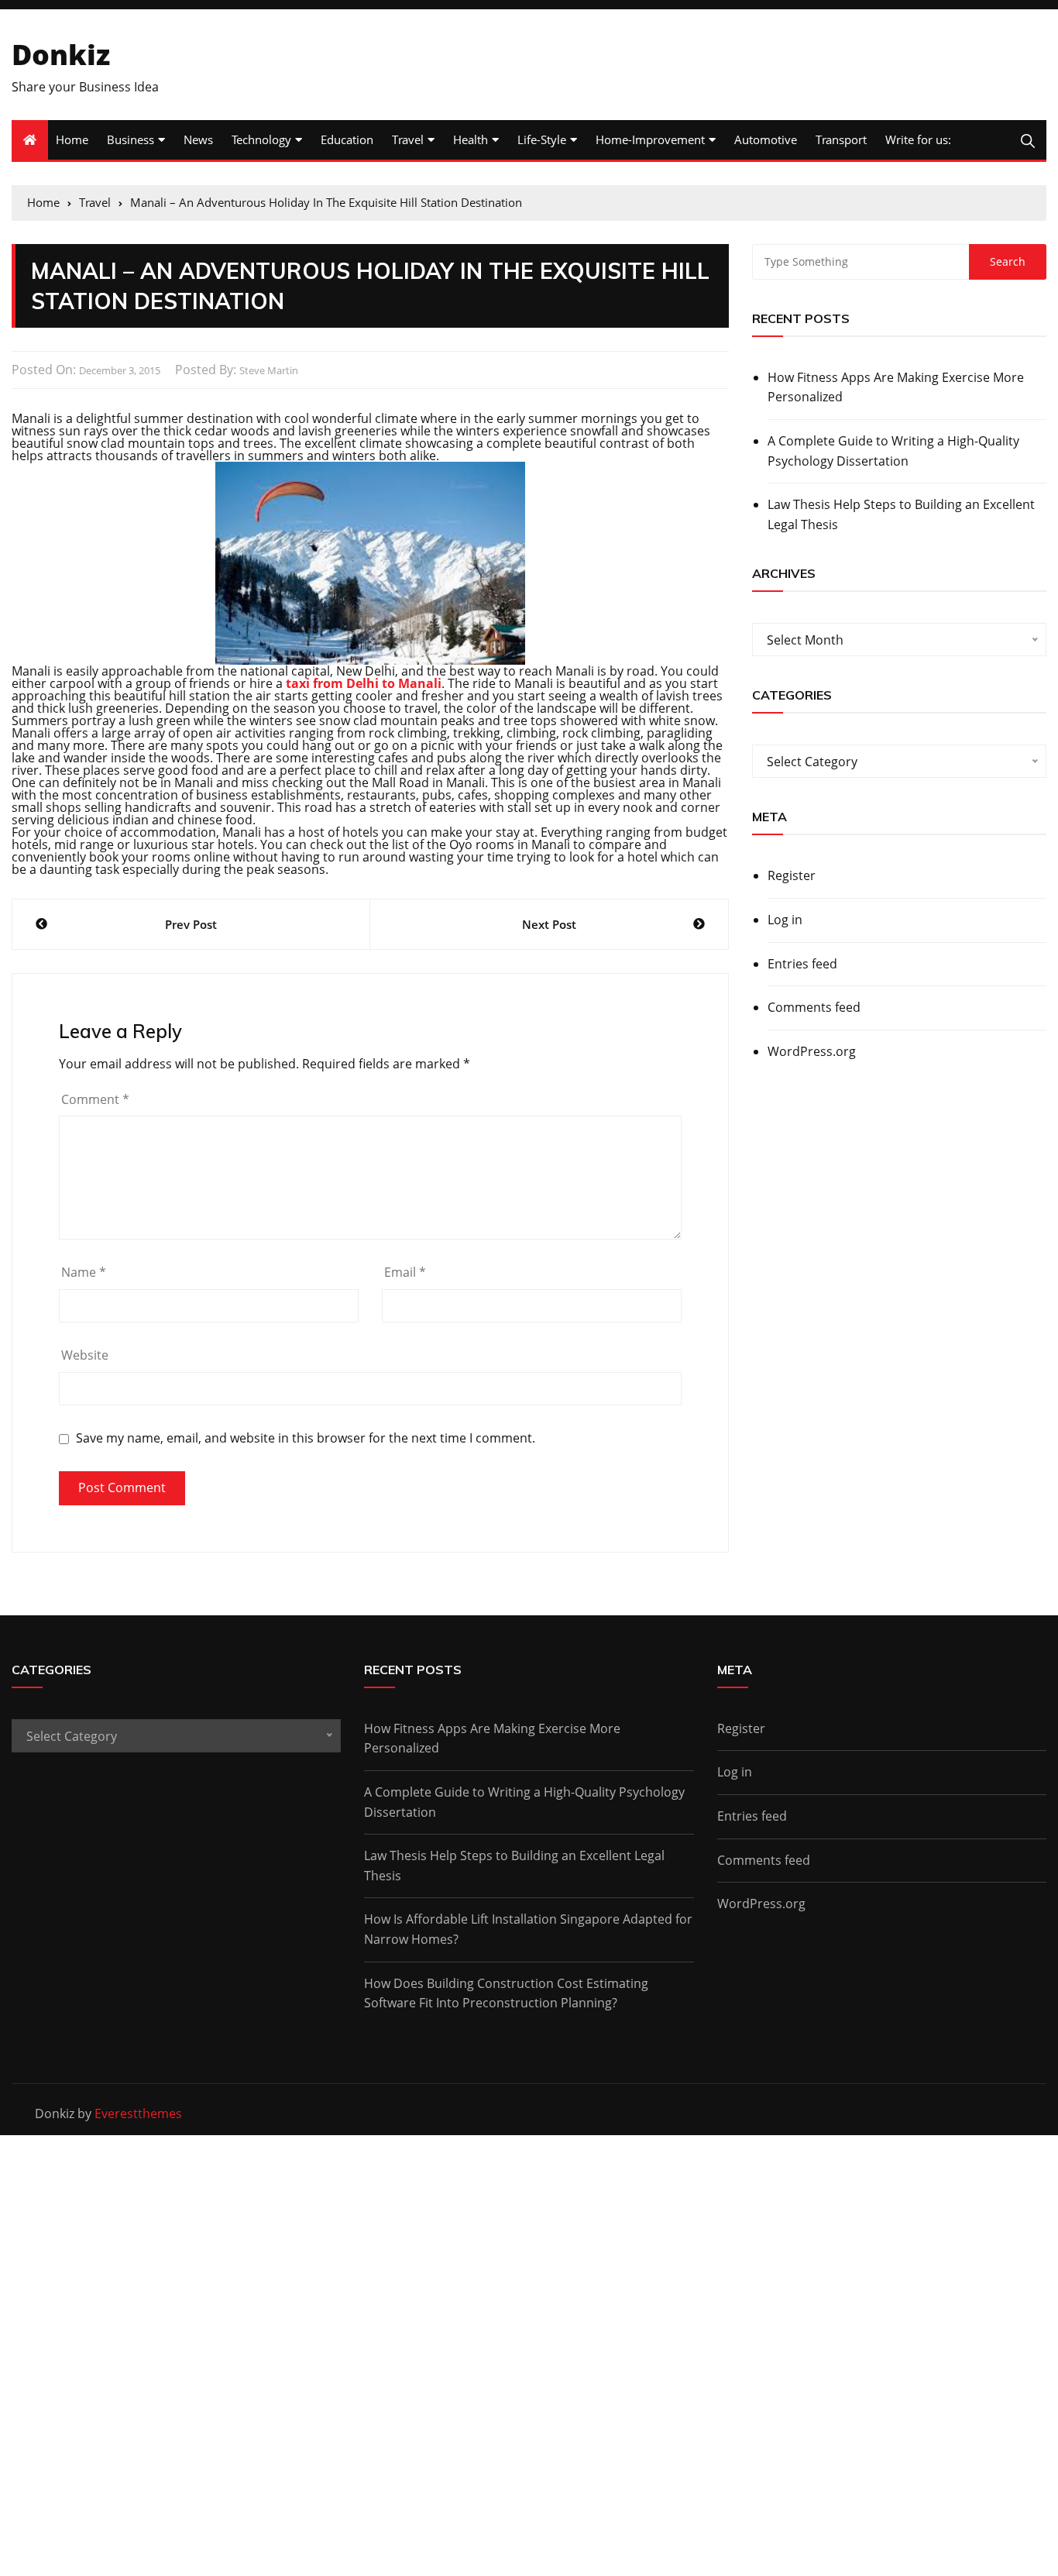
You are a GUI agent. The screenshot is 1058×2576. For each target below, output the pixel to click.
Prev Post (191, 924)
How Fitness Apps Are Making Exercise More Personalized (896, 387)
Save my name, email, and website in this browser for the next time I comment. (306, 1438)
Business (131, 139)
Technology (261, 139)
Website (85, 1355)
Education (347, 139)
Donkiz (61, 55)
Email (405, 1272)
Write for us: (918, 139)
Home (72, 139)
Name (84, 1272)
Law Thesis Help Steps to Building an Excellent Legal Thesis (901, 514)
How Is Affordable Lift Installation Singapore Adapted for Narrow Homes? (528, 1929)
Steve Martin (269, 370)
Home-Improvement (650, 139)
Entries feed (802, 964)
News (198, 139)
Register (792, 875)
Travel (408, 139)
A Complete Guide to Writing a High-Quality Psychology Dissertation (893, 451)
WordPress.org (812, 1051)
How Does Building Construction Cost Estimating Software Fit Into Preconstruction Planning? (506, 1993)
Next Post (549, 924)
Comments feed (814, 1007)
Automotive (766, 139)
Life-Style (542, 139)
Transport (841, 139)
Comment (95, 1099)
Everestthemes (138, 2113)
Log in (785, 920)
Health (471, 139)
